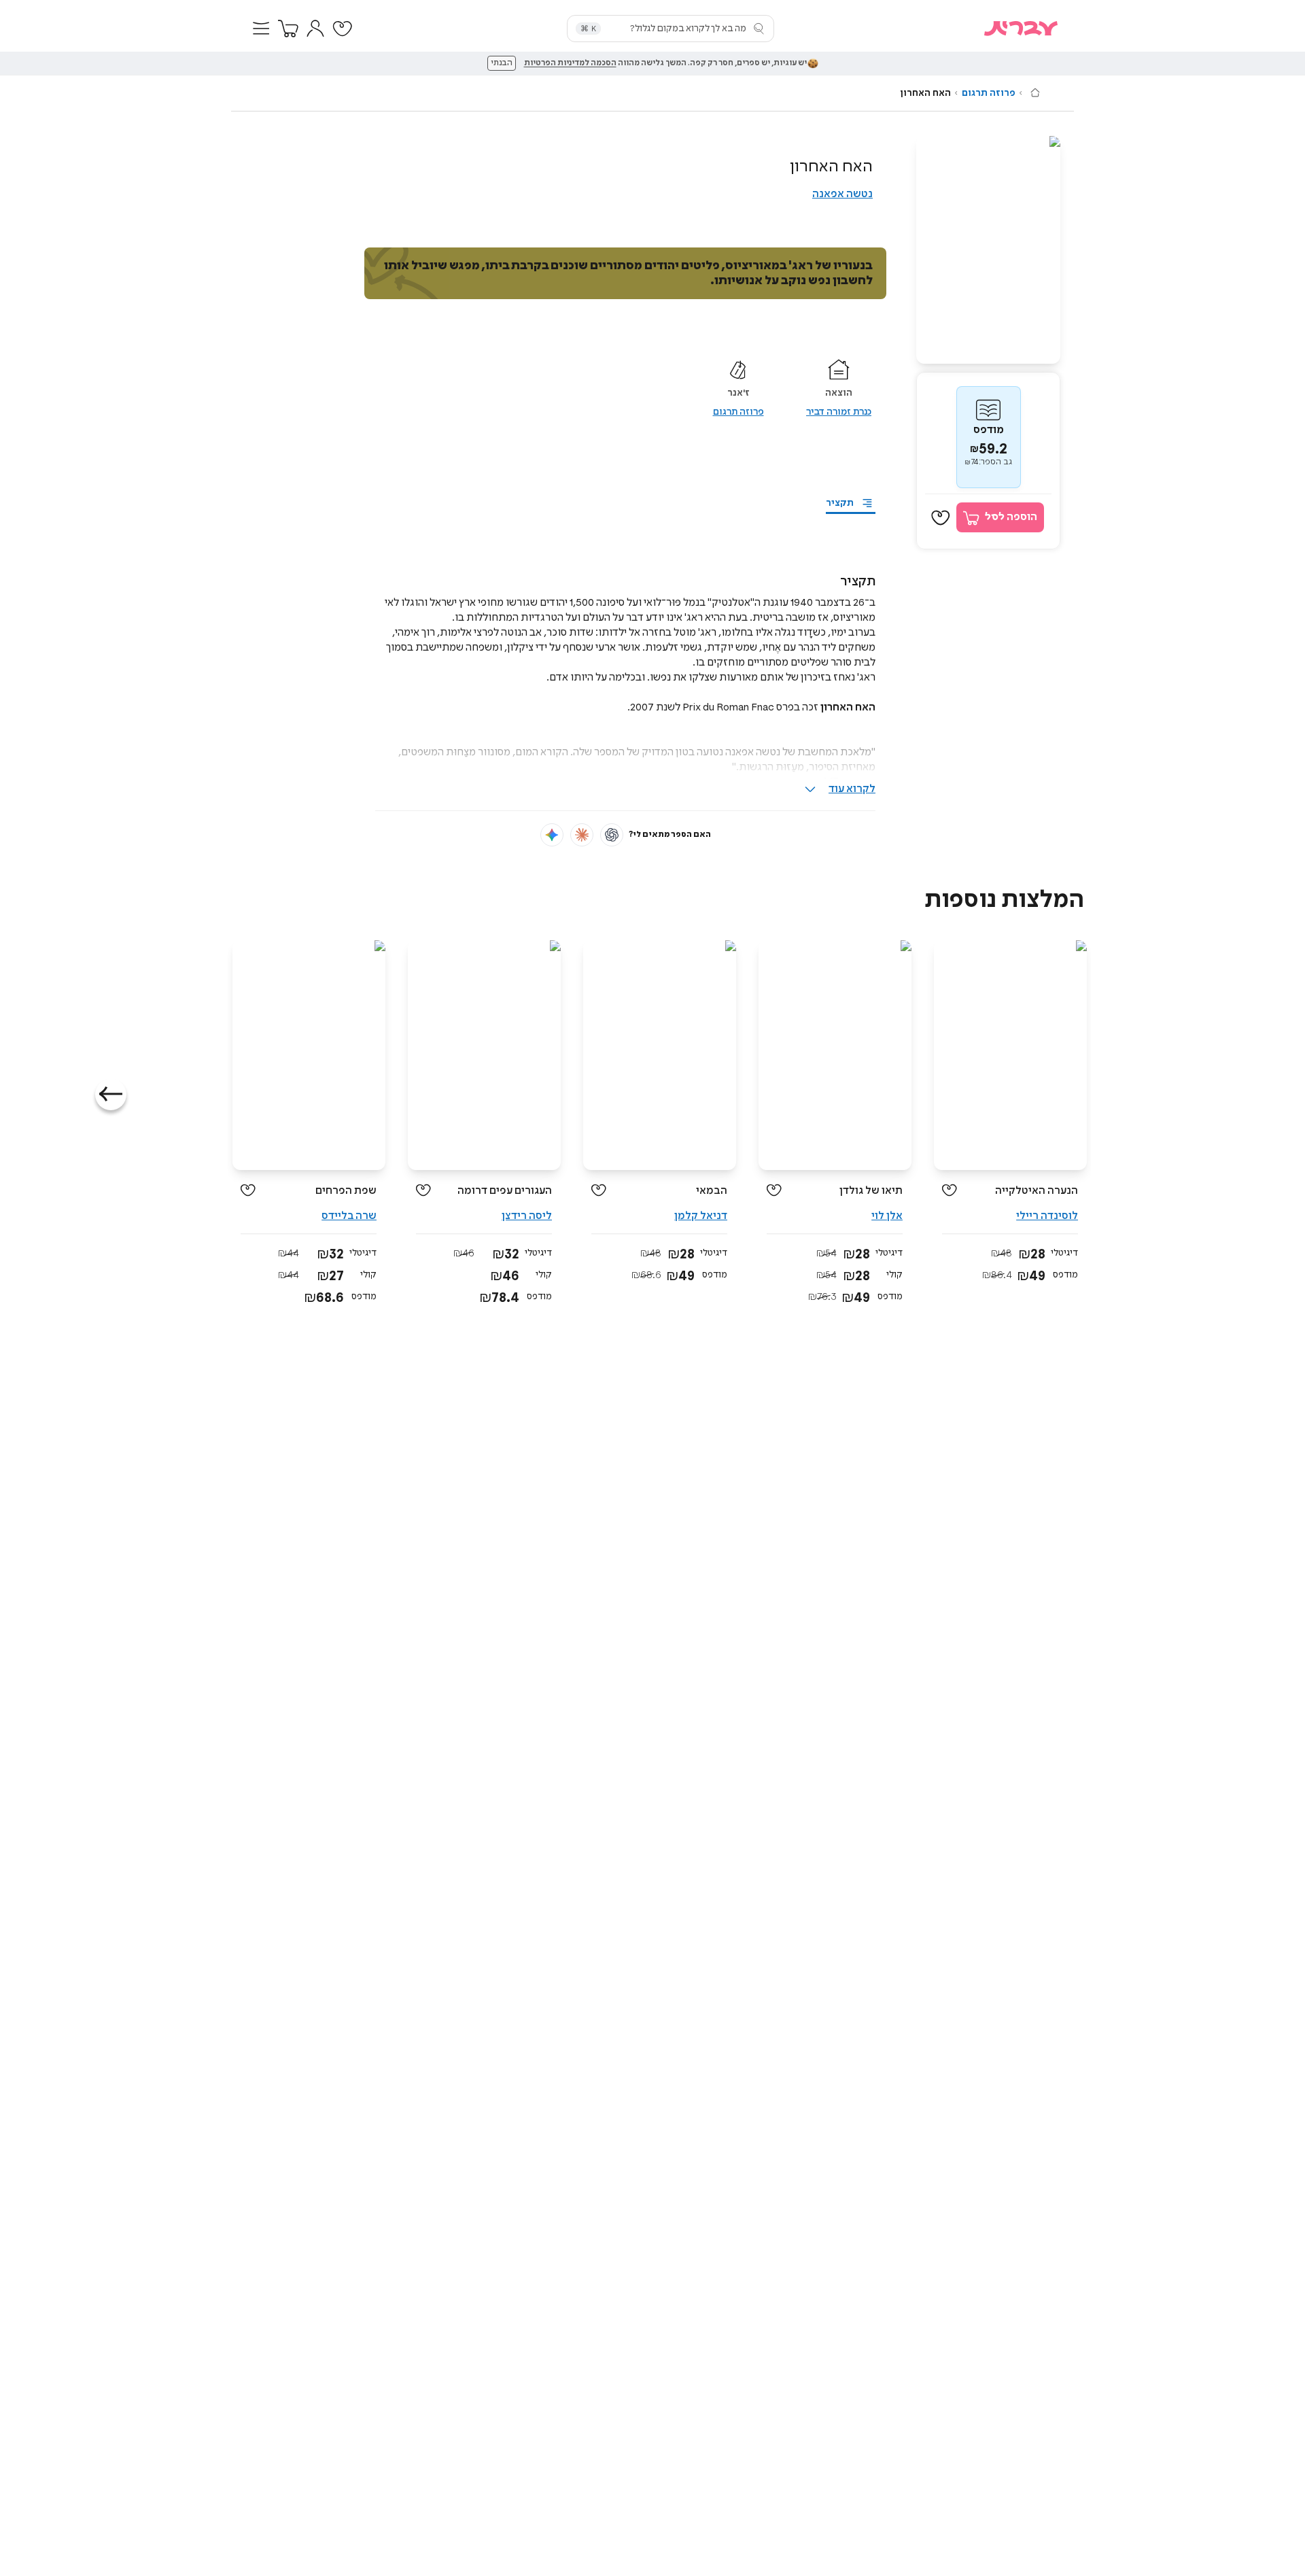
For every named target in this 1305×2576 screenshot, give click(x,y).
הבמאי (712, 1191)
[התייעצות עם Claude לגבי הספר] (582, 835)
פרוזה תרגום (989, 93)
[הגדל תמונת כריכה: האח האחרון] (988, 250)
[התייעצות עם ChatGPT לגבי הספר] (612, 835)
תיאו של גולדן (871, 1191)
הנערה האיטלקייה (1037, 1191)
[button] (261, 29)
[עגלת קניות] (288, 29)
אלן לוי (887, 1216)
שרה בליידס (349, 1216)
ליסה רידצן (527, 1216)
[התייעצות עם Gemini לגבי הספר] (552, 835)
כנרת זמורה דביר (839, 412)
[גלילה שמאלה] (111, 1095)
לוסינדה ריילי (1047, 1216)
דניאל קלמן (701, 1216)
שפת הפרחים (346, 1191)
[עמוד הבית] (1035, 92)
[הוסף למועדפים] (941, 518)
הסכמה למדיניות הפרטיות (570, 63)
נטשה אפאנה (842, 194)
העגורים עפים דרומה (505, 1191)
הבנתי (502, 63)
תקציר (840, 503)
